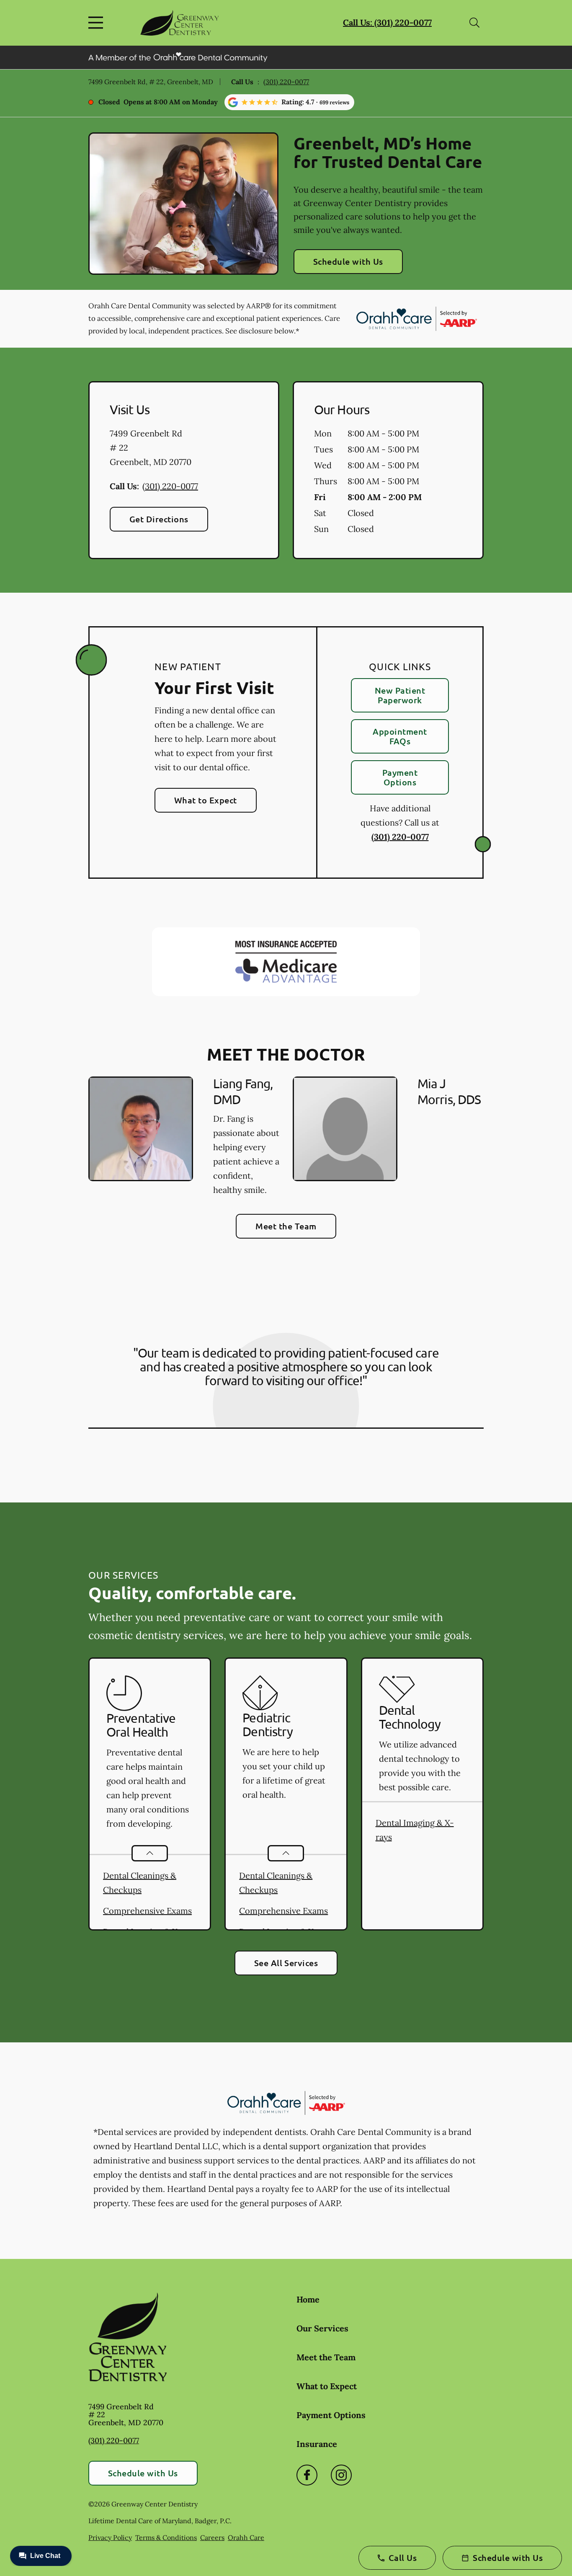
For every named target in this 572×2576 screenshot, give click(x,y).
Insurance (317, 2444)
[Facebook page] (307, 2475)
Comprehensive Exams (147, 1911)
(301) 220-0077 (286, 82)
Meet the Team (286, 1226)
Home (308, 2299)
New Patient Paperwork (400, 695)
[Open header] (98, 23)
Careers (212, 2537)
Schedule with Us (348, 261)
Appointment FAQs (400, 736)
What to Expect (206, 800)
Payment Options (400, 777)
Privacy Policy (110, 2537)
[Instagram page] (341, 2475)
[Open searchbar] (474, 23)
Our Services (322, 2328)
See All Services (286, 1963)
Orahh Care (246, 2537)
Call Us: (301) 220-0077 (387, 22)
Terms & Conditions (166, 2537)
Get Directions (159, 519)
